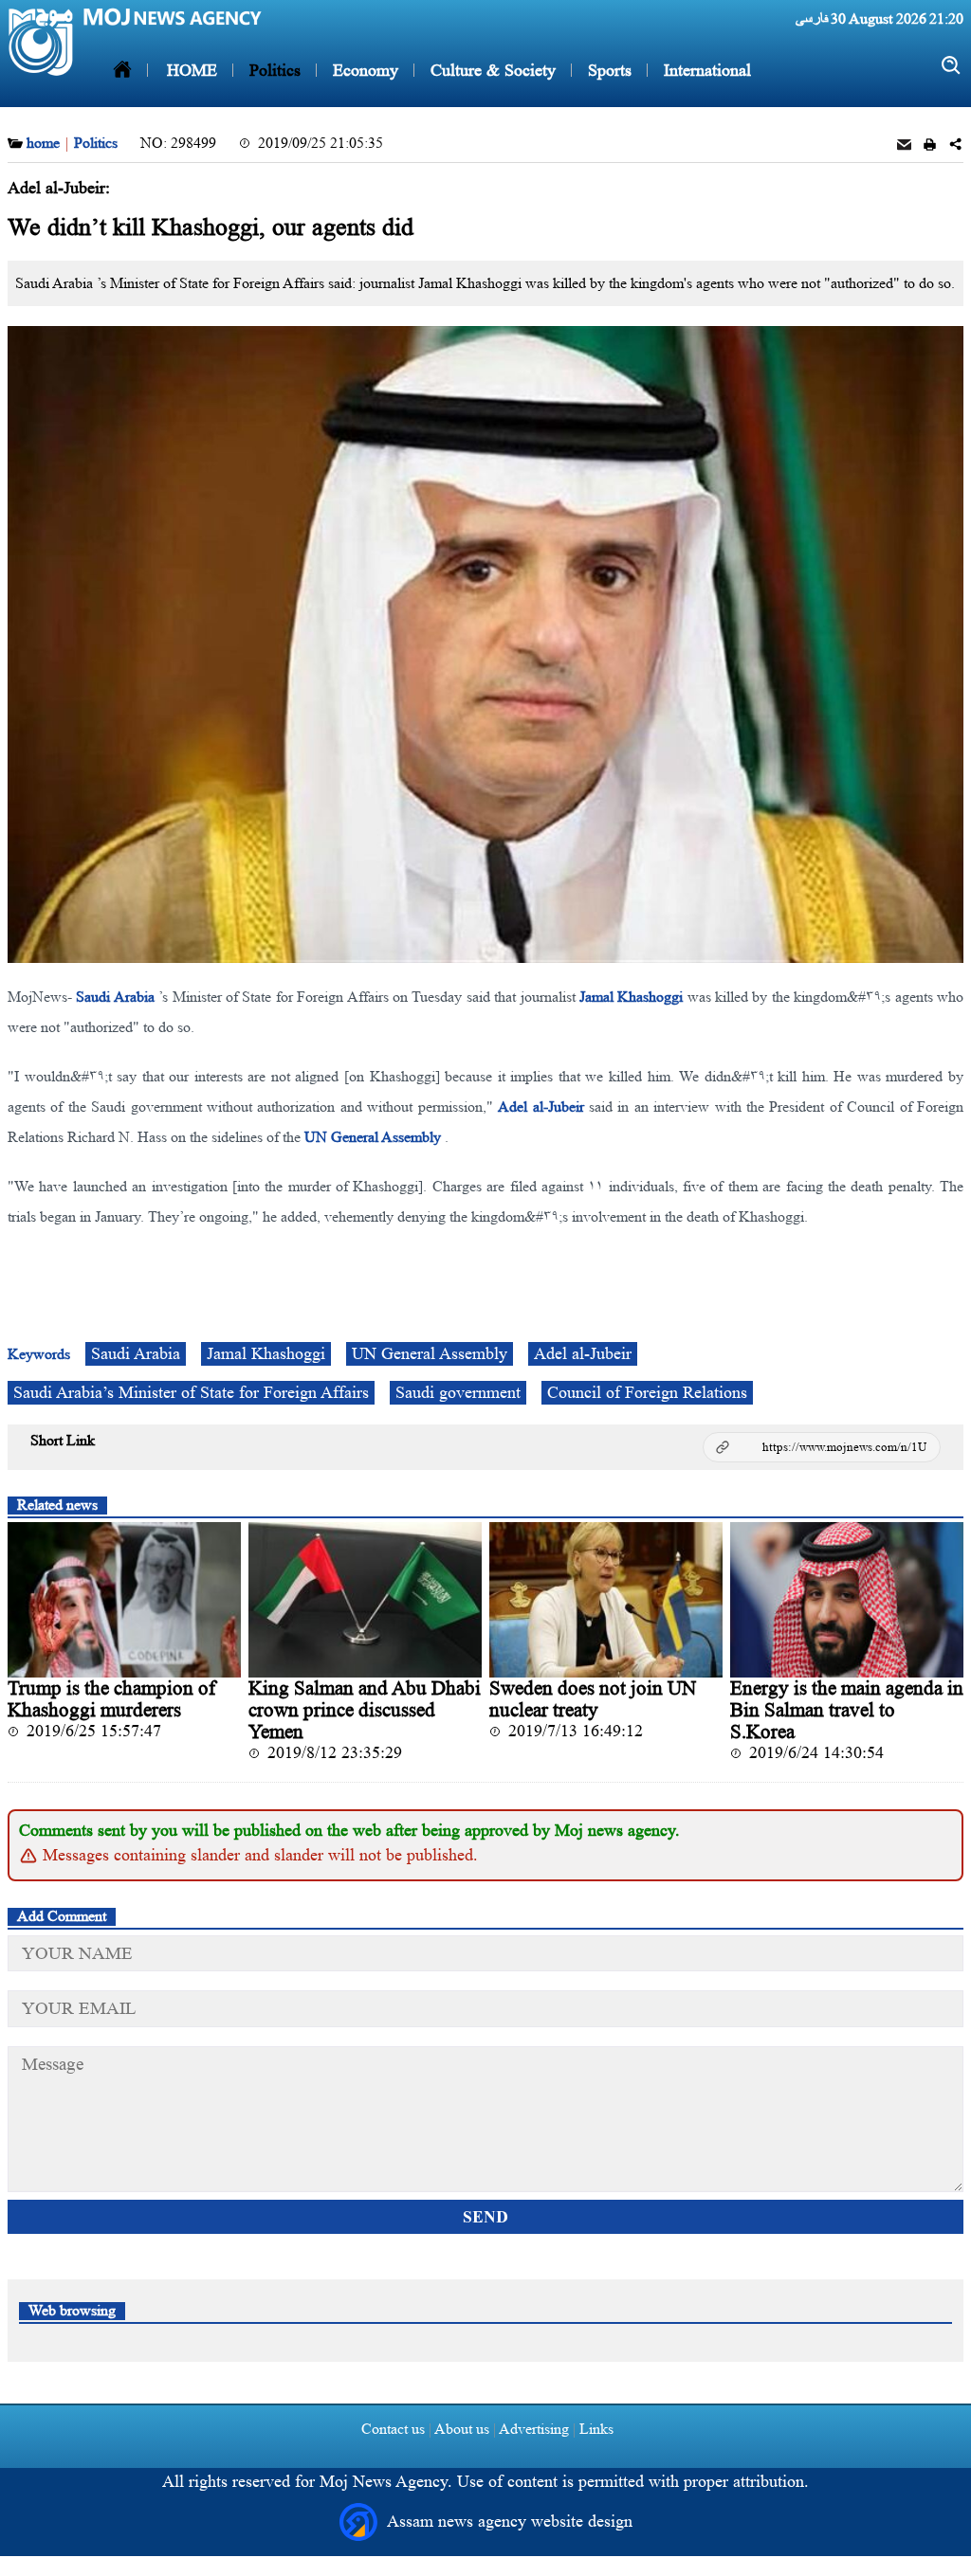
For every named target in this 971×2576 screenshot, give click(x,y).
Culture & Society (491, 70)
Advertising (534, 2429)
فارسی (812, 18)
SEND (485, 2217)
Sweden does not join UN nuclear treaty (593, 1699)
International (705, 70)
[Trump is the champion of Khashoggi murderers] (124, 1600)
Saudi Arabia (115, 997)
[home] (122, 70)
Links (595, 2429)
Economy (363, 70)
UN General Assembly (373, 1137)
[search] (952, 66)
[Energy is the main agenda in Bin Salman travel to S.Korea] (847, 1600)
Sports (607, 70)
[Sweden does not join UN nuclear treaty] (606, 1600)
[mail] (904, 146)
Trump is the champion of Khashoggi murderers (111, 1699)
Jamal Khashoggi (631, 997)
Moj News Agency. (388, 2481)
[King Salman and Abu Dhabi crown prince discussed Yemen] (365, 1600)
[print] (930, 146)
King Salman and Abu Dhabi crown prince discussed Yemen (365, 1710)
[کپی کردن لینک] (822, 1447)
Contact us (393, 2429)
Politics (273, 70)
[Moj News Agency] (41, 42)
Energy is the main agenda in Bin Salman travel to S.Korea (847, 1710)
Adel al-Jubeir (540, 1107)
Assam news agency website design (510, 2521)
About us (462, 2429)
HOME (192, 70)
